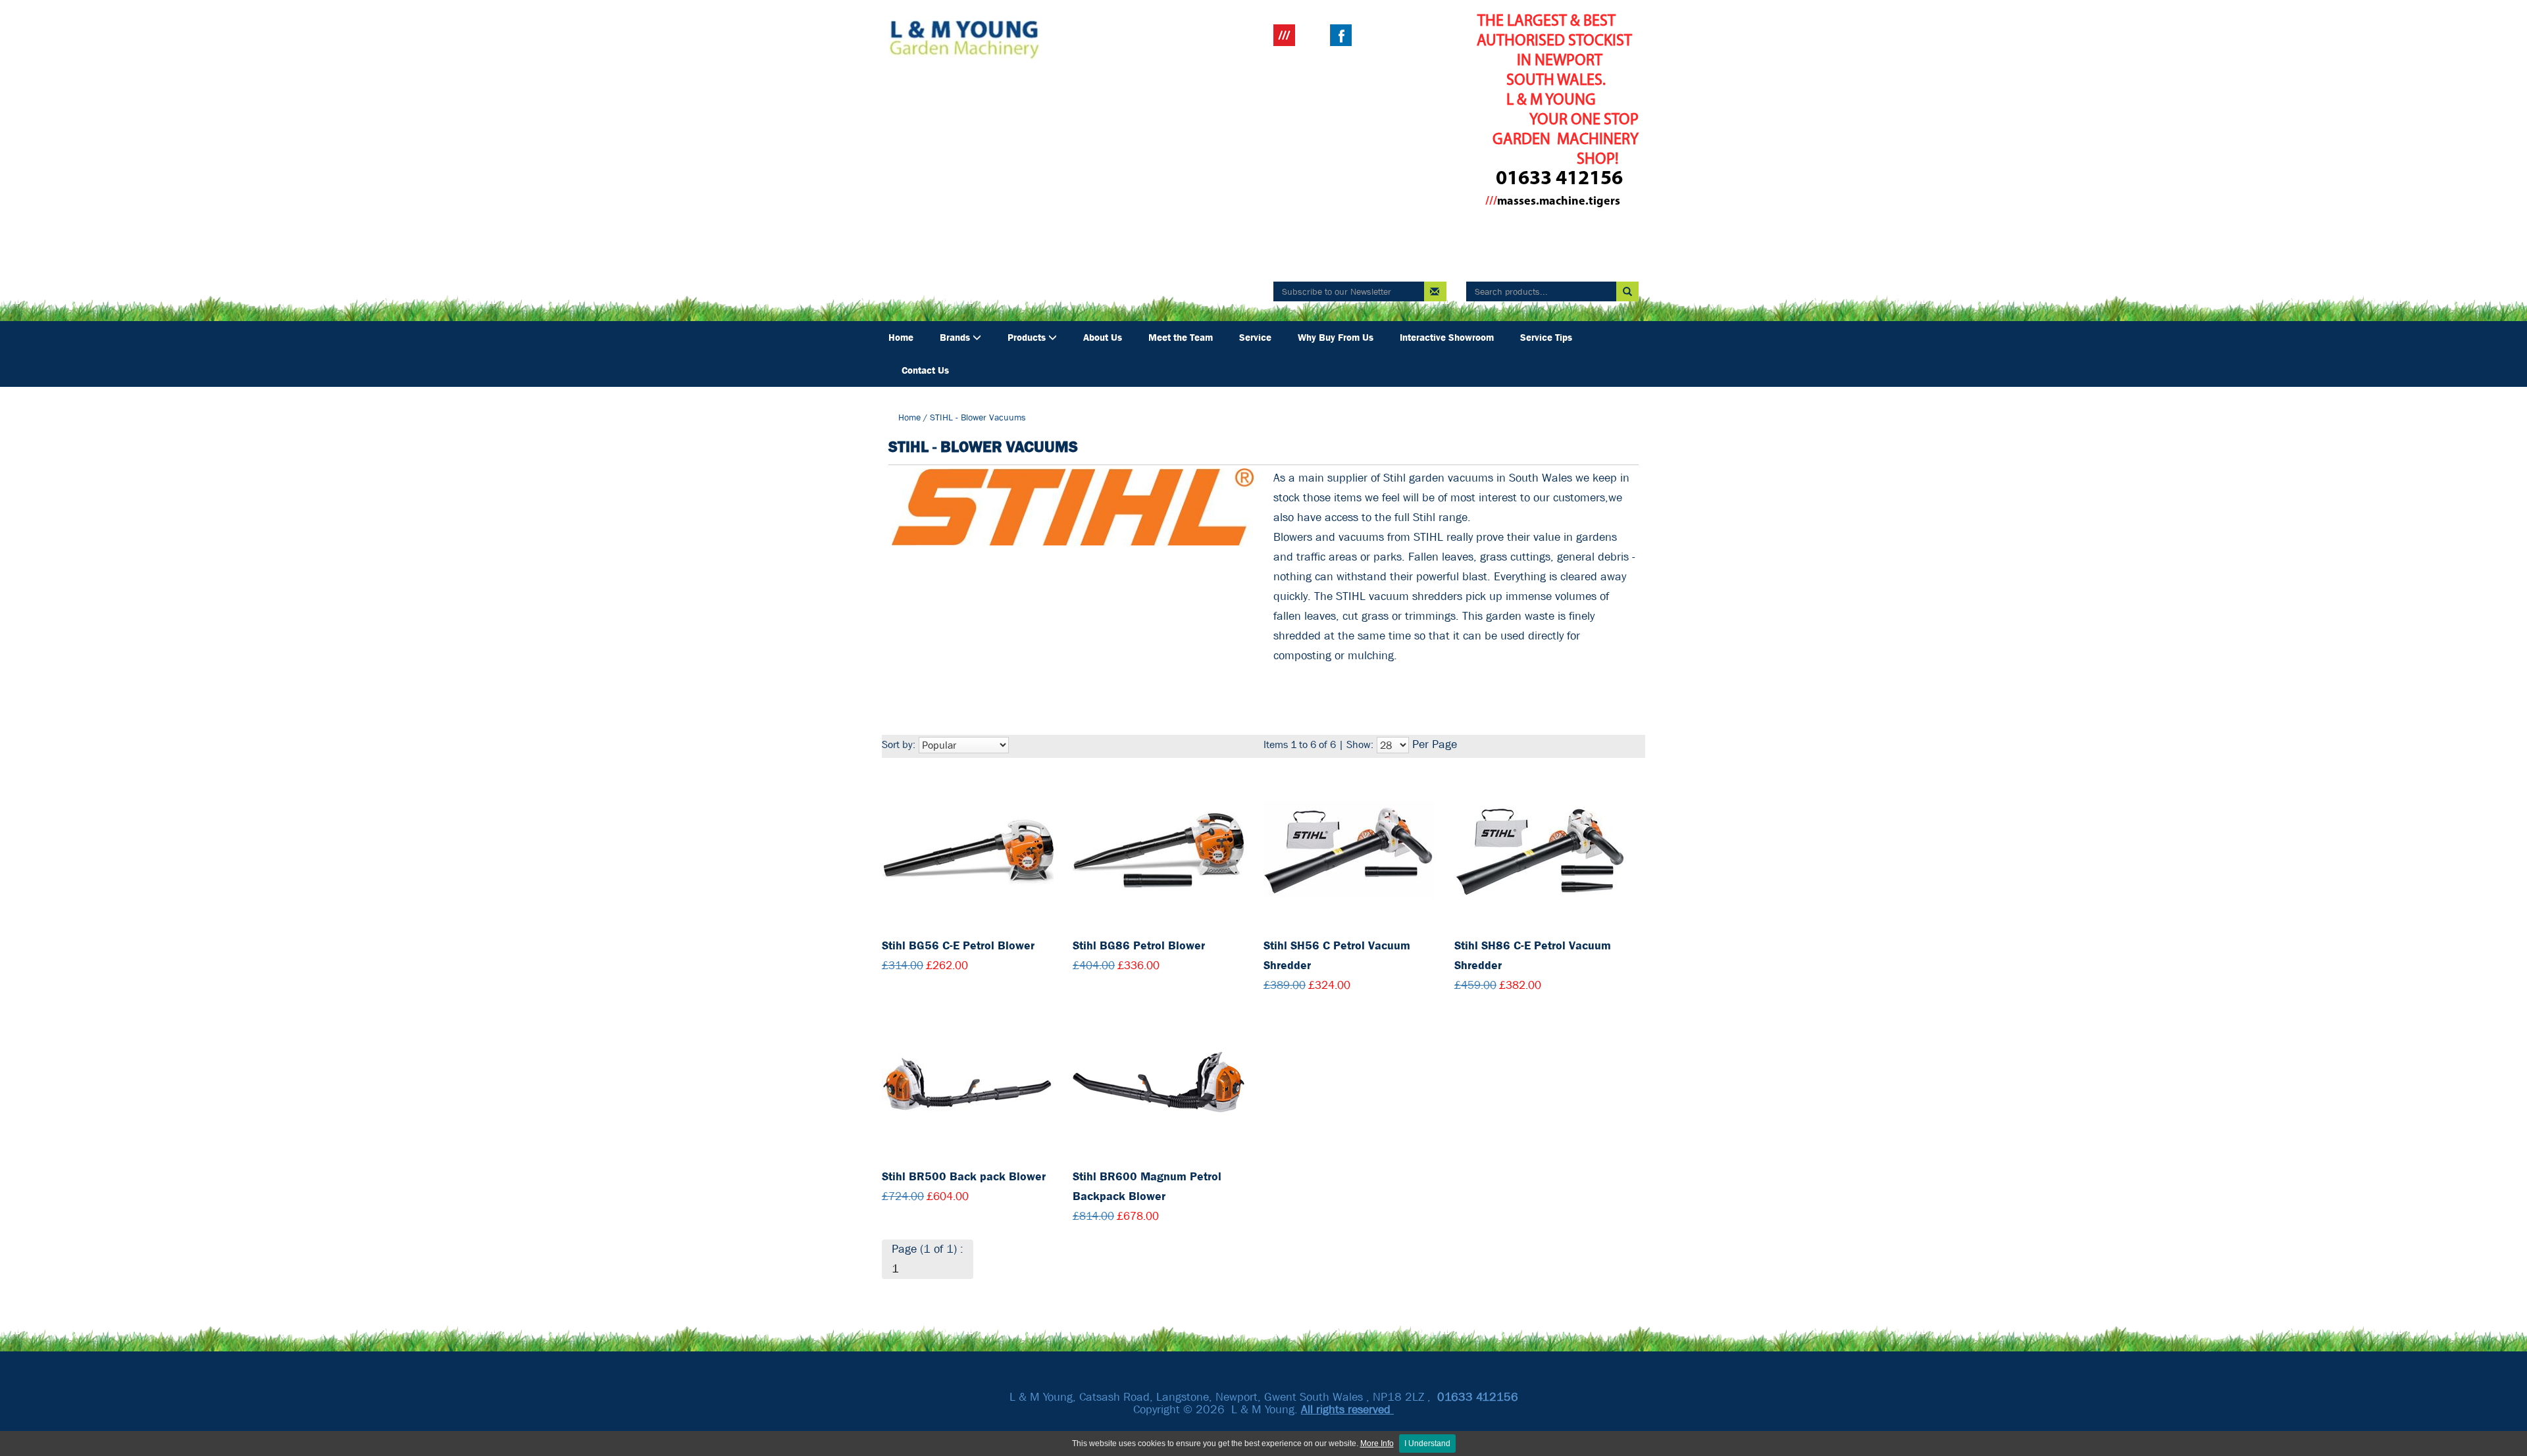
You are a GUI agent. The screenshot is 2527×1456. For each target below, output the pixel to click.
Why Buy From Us (1336, 338)
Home (901, 338)
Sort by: (899, 744)
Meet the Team (1181, 338)
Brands (956, 338)
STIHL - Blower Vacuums (978, 417)
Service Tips (1546, 338)
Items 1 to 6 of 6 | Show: (1318, 744)
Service (1255, 338)
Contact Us (925, 370)
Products (1028, 338)
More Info (1377, 1443)
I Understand (1427, 1443)
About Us (1103, 338)
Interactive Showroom (1447, 338)
